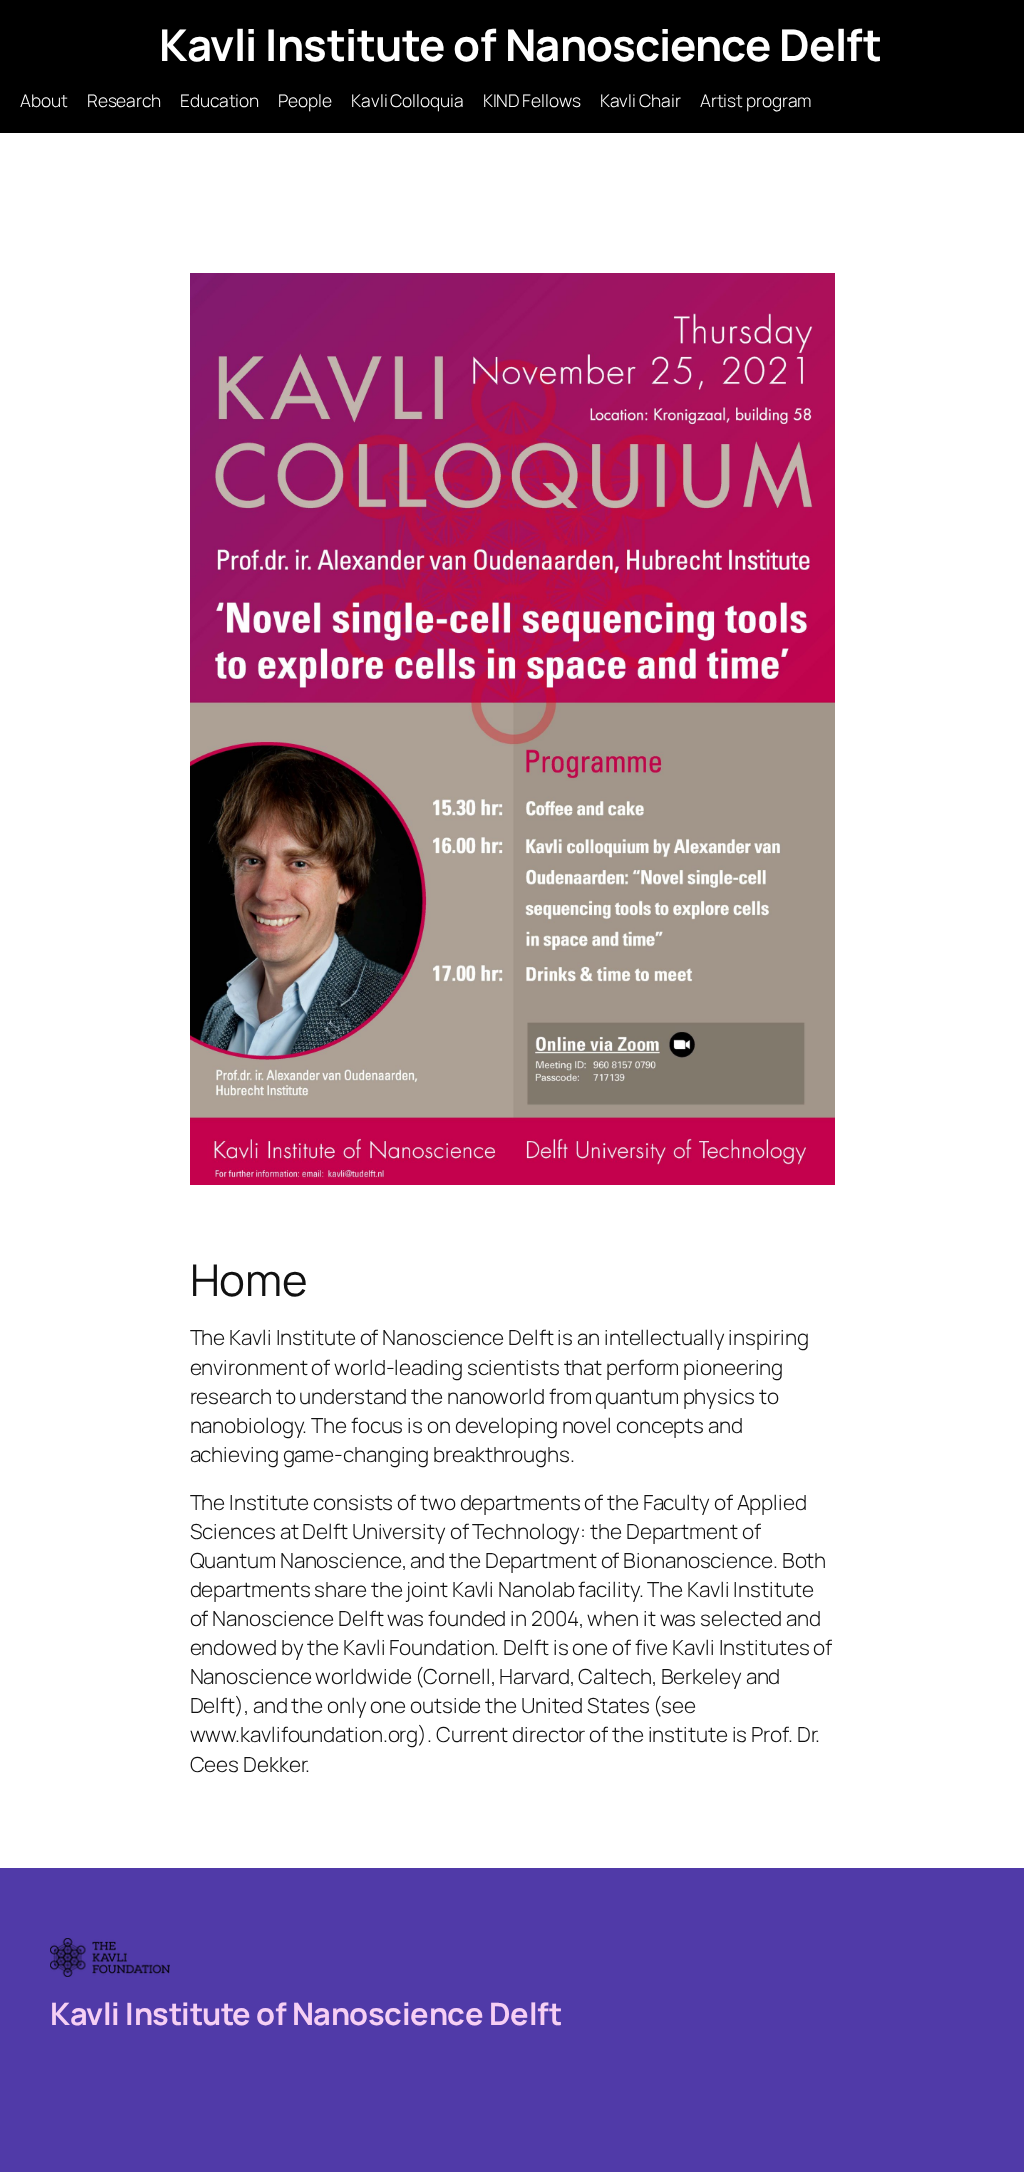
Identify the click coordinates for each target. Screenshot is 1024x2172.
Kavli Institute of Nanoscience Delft (520, 44)
